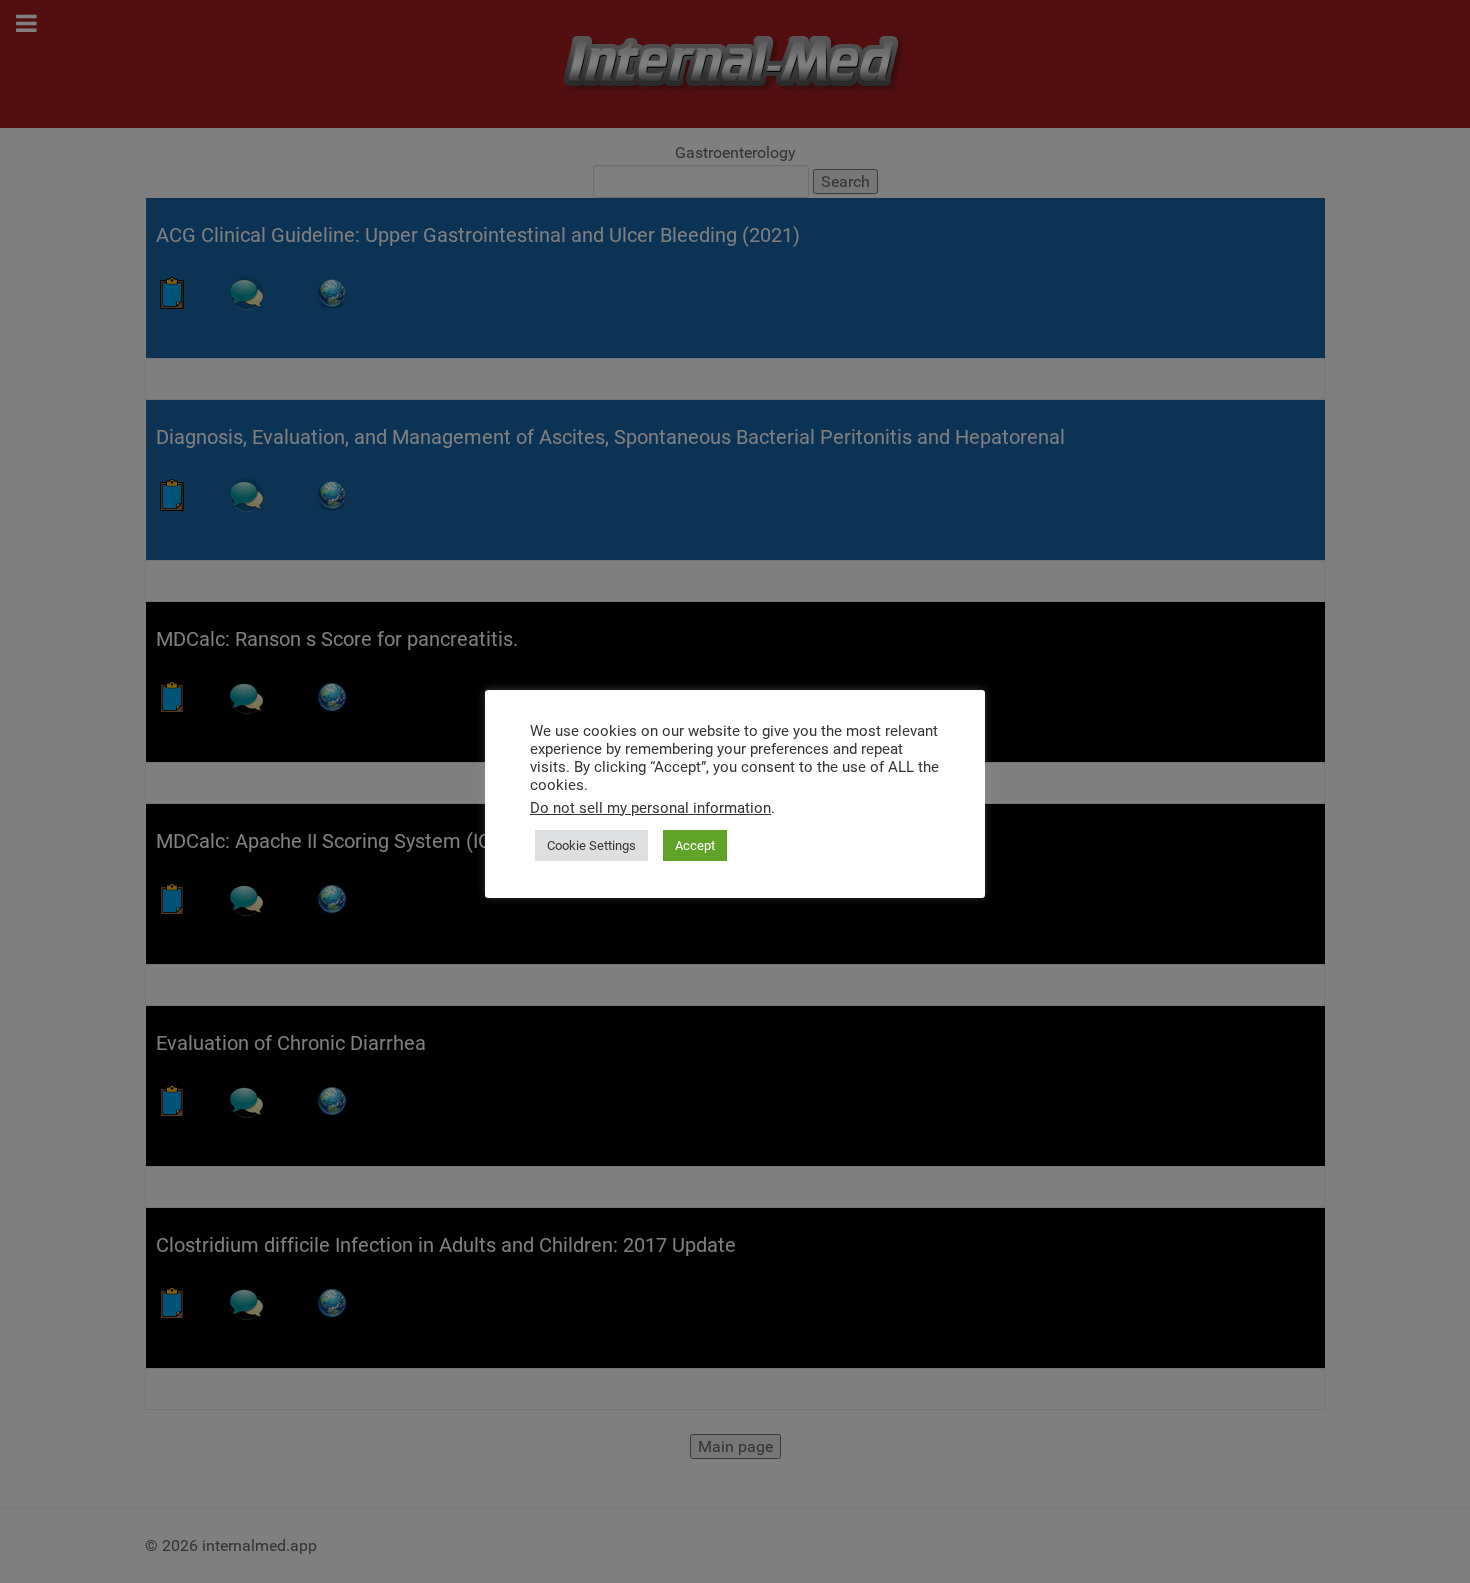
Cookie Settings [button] (591, 845)
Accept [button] (695, 845)
